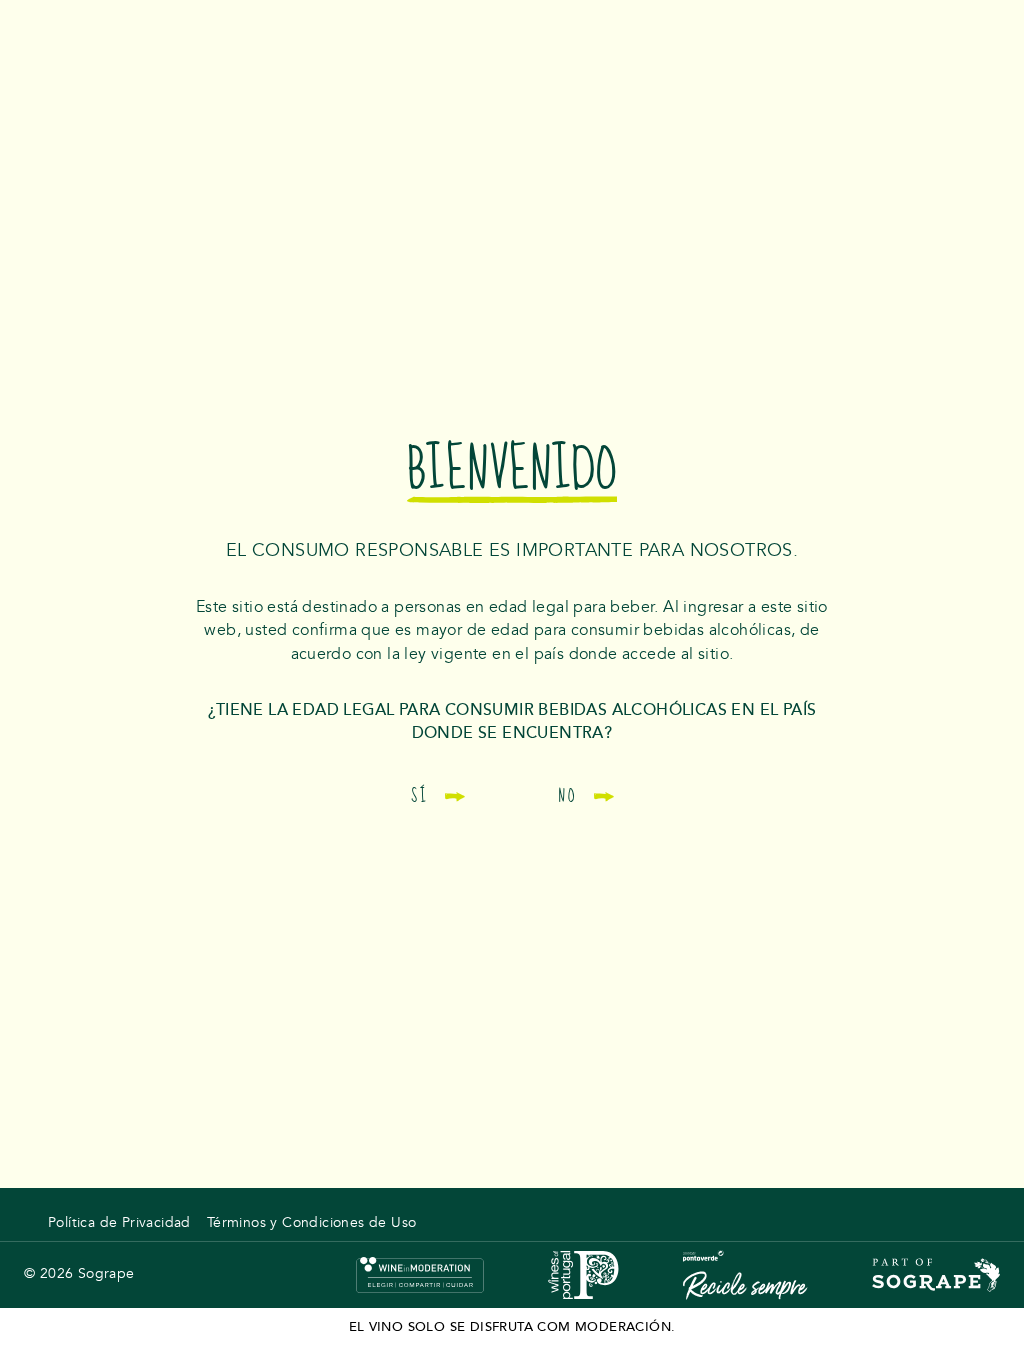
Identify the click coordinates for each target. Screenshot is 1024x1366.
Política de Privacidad (119, 1222)
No (568, 796)
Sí (420, 796)
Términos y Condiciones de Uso (312, 1222)
